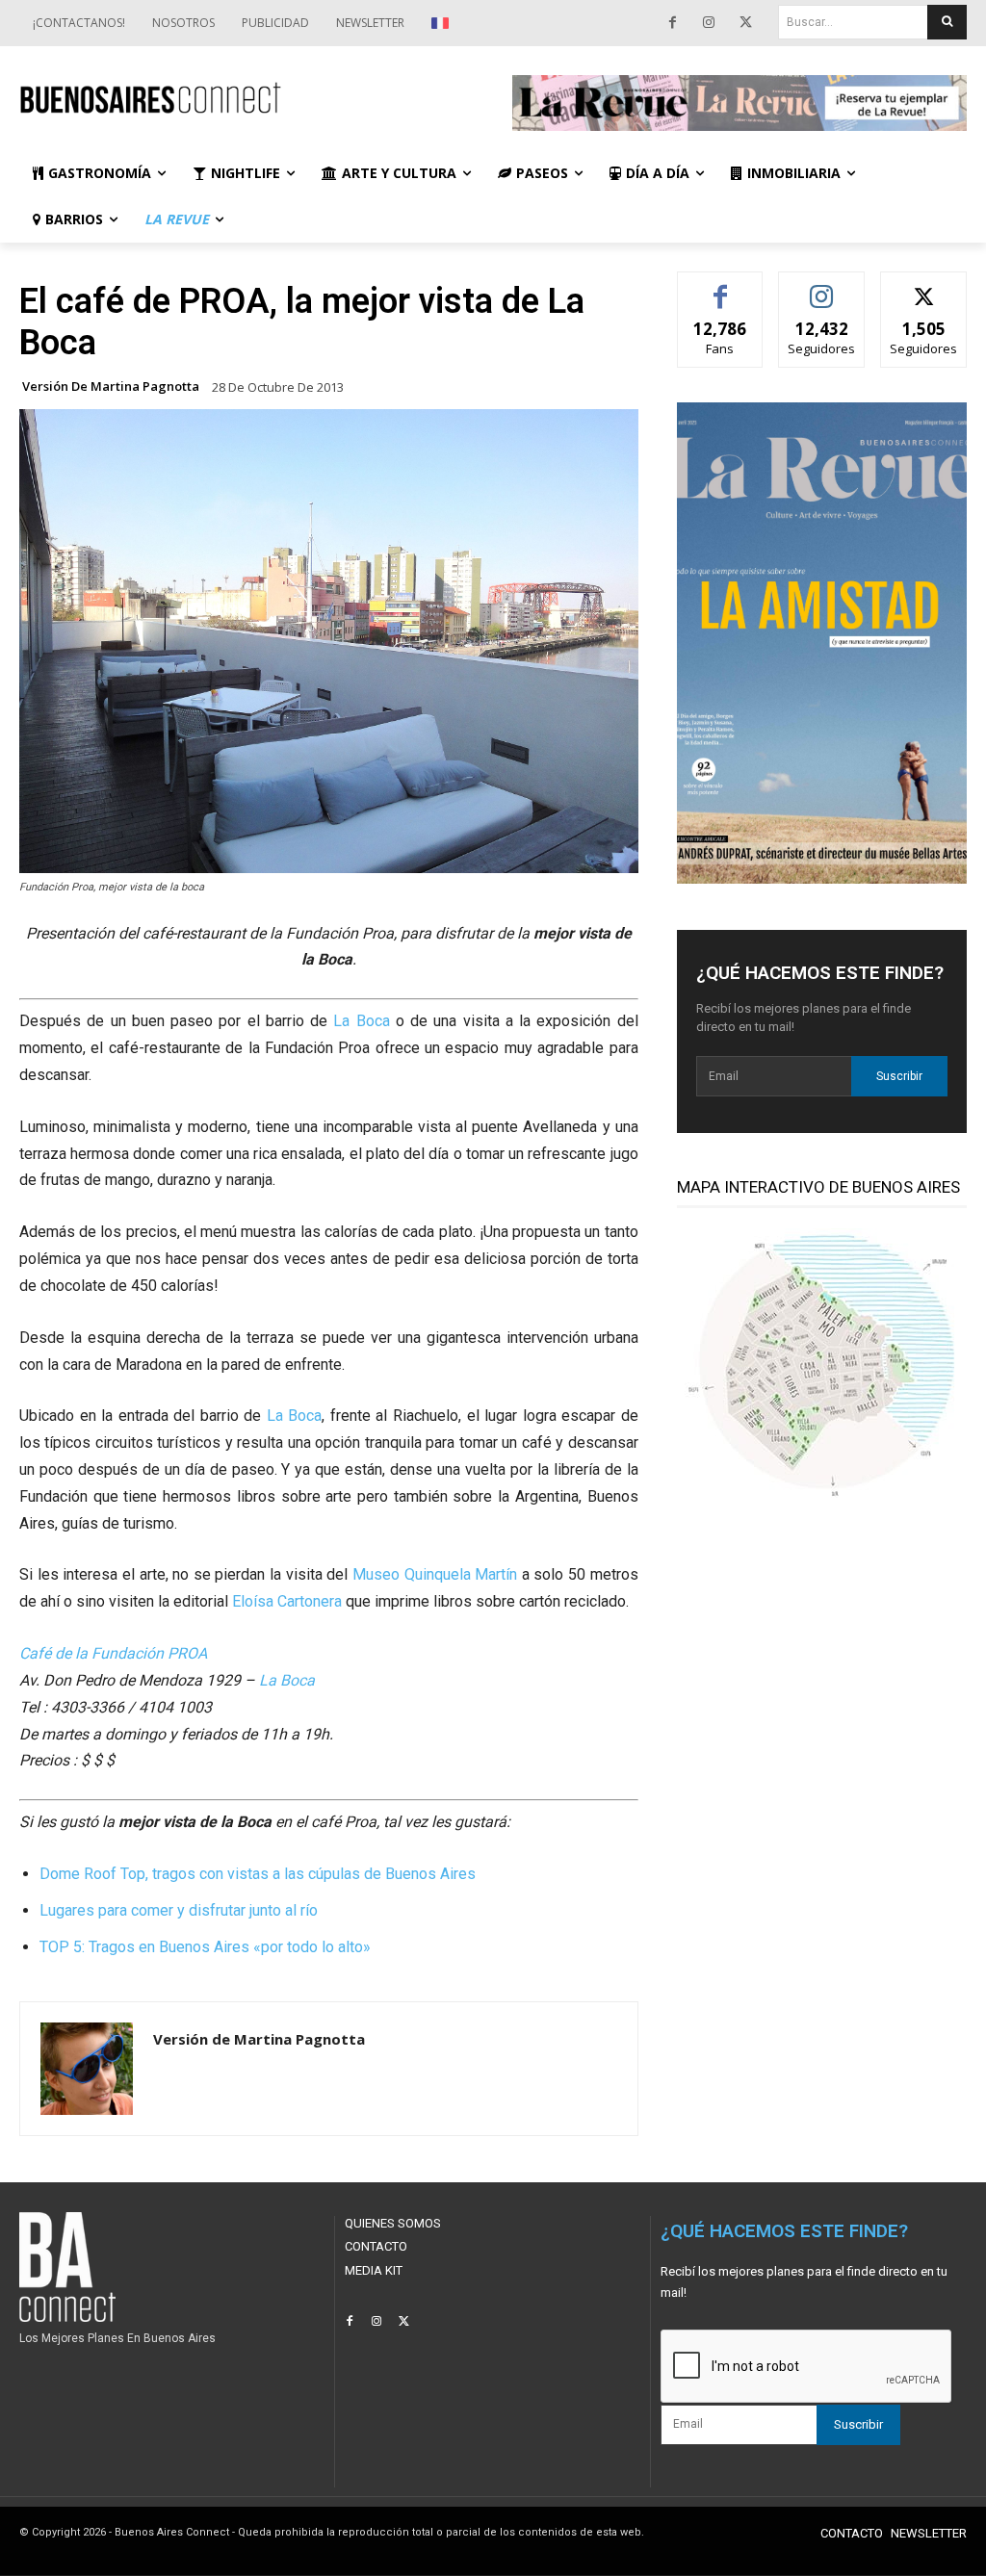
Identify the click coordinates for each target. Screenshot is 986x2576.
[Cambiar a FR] (442, 23)
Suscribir (899, 1076)
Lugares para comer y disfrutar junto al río (179, 1910)
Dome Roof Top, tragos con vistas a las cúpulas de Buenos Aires (258, 1874)
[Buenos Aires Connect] (246, 99)
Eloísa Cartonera (287, 1601)
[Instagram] (709, 23)
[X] (745, 23)
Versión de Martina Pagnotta (111, 386)
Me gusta (721, 286)
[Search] (947, 22)
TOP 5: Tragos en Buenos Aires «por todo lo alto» (205, 1947)
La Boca (361, 1021)
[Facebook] (672, 23)
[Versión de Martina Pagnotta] (87, 2069)
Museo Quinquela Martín (435, 1574)
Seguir (822, 286)
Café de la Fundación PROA (113, 1653)
